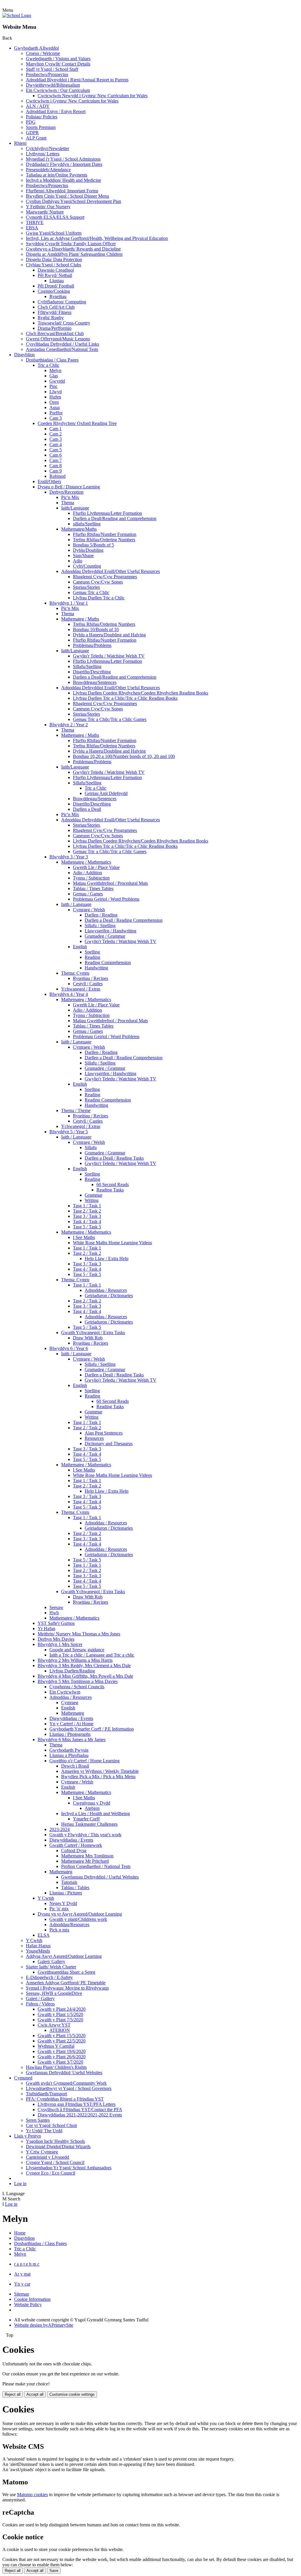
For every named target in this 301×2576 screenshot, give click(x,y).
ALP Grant (36, 138)
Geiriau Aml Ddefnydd (106, 793)
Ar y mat (22, 2274)
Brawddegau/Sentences (95, 682)
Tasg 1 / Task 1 (87, 1206)
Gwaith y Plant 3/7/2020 (60, 2062)
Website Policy (28, 2305)
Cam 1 (56, 429)
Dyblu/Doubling (88, 550)
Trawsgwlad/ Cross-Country (64, 323)
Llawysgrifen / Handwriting (111, 931)
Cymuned (23, 2078)
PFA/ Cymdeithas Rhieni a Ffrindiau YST (65, 2099)
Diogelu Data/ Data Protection (54, 259)
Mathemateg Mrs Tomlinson (87, 1856)
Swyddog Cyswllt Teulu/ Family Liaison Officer (71, 244)
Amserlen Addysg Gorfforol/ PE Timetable (66, 1983)
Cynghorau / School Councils (77, 1687)
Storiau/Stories (86, 587)
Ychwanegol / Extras (81, 989)
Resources (94, 1438)
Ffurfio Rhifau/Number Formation (105, 534)
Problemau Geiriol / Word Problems (106, 899)
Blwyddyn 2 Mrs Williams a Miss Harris (75, 1660)
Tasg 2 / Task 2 (87, 1211)
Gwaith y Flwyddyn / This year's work (85, 1835)
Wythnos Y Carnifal (56, 2046)
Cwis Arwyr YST (54, 2025)
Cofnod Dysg (74, 1851)
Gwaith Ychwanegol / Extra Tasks (93, 1332)
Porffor (56, 413)
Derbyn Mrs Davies (56, 1639)
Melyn (55, 370)
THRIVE (35, 222)
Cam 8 (56, 466)
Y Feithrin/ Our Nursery (48, 207)
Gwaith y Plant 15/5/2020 (62, 2036)
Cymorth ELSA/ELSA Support (55, 217)
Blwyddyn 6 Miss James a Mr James (72, 1740)
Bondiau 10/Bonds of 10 (96, 629)
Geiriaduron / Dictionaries (109, 1295)
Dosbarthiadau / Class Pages (52, 360)
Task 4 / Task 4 (87, 1221)
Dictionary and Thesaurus (109, 1443)
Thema (68, 503)
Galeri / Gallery (40, 1999)
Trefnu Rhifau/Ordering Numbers (104, 540)
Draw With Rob (88, 1338)
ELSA (44, 1935)
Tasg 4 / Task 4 (87, 1269)
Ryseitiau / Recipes (91, 978)
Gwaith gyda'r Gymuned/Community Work (66, 2083)
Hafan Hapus (38, 1946)
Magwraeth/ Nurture (45, 212)
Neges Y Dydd (63, 1903)
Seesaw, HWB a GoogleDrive (54, 1993)
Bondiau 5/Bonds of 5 (93, 545)
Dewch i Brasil (75, 1766)
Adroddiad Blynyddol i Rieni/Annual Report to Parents (77, 80)
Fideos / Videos (40, 2004)
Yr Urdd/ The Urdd (44, 2131)
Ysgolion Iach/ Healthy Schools (55, 2141)
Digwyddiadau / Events (71, 1718)
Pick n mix (59, 1930)
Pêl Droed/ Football (56, 286)
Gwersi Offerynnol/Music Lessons (58, 339)
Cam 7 (56, 460)
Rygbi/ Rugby (51, 318)
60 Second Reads (113, 1184)
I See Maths (84, 1237)
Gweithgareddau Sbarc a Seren (66, 1972)
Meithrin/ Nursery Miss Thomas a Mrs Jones (79, 1634)
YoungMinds (38, 1951)
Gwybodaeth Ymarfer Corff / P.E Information (92, 1729)
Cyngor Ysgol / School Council (55, 2162)
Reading (92, 957)
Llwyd (56, 392)
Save (54, 2571)
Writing (92, 1200)
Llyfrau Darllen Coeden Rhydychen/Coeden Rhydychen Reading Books (141, 693)
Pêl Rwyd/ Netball (55, 275)
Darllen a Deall (87, 809)
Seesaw (56, 1607)
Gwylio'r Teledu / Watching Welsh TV (109, 656)
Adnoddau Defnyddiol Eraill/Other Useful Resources (111, 571)
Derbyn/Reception (66, 492)
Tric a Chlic (49, 365)
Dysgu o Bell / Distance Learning (69, 487)
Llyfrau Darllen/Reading (72, 1671)
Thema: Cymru (75, 973)
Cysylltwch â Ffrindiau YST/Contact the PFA (80, 2110)
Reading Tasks (110, 1190)
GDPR (32, 133)
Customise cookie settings (72, 2394)
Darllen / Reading (101, 915)
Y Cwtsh (46, 1898)
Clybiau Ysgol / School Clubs (53, 265)
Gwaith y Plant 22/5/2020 (62, 2041)
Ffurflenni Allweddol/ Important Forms (62, 191)
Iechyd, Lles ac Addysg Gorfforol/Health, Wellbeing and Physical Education (97, 238)
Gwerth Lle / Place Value (96, 867)
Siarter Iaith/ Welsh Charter (51, 1967)
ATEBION (60, 2030)
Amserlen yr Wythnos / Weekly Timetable (100, 1771)
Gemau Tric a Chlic (91, 592)
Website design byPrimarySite (44, 2325)
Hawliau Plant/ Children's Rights (56, 2067)
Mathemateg (73, 1713)
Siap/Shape (83, 555)
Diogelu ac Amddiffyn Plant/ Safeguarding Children (74, 254)
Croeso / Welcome (43, 53)
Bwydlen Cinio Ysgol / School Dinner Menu (67, 196)
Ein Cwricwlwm (65, 1692)
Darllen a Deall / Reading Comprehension (124, 920)
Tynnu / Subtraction (91, 878)
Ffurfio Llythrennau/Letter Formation (107, 513)
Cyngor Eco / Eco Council (51, 2173)
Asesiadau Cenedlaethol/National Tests (62, 349)
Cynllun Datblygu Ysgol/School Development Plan (73, 201)
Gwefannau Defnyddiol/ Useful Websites (64, 2073)
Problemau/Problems (92, 645)
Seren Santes (38, 2120)
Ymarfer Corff (86, 1819)
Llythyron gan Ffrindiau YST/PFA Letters (77, 2104)
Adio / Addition (87, 873)
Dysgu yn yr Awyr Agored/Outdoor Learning (80, 1914)
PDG (31, 122)
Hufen (55, 397)
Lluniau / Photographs (70, 1734)
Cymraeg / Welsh (89, 910)
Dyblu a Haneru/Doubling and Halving (109, 635)
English (80, 947)
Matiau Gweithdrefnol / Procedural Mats (110, 883)
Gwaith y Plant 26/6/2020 (62, 2057)
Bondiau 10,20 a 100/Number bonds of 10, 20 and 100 (124, 756)
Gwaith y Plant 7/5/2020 (60, 2020)
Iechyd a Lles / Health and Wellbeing (96, 1814)
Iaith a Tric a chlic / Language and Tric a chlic (92, 1655)
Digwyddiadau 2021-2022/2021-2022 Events (80, 2115)
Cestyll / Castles (88, 984)
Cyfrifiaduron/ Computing (62, 302)
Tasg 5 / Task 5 (87, 1227)
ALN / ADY (38, 106)
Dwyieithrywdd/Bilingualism (53, 85)
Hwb (54, 1613)
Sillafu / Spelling (100, 925)
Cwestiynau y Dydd (92, 1803)
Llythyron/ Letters (43, 154)
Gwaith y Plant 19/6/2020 (62, 2051)
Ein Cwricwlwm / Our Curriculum (58, 90)
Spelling (92, 952)
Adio (78, 561)
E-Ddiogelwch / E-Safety (49, 1977)
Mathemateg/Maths (79, 529)
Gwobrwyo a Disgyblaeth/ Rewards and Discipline (73, 249)
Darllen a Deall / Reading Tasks (114, 1158)
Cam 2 (56, 434)
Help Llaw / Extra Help (107, 1258)
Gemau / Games (88, 894)
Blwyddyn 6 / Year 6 (69, 1348)
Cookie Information (32, 2299)
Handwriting (96, 968)
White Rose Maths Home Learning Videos (112, 1243)
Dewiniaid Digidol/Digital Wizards (58, 2147)
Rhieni (20, 143)
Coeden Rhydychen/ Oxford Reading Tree (77, 423)
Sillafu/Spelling (87, 666)
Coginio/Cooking (54, 291)
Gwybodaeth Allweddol (36, 48)
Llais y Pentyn (27, 2136)
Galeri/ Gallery (51, 1962)
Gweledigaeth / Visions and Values (58, 59)
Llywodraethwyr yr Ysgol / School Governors (69, 2088)
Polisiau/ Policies (42, 117)
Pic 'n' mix (59, 1909)
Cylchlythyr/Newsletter (47, 148)
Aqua (55, 407)
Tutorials (69, 1882)
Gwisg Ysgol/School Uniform (54, 233)
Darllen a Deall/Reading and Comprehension (115, 518)
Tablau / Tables (75, 1888)
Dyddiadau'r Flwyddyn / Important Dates (64, 164)
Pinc (53, 386)
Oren (54, 402)
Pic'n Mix (70, 497)
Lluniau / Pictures (66, 1893)
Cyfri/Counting (87, 566)
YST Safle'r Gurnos (56, 1623)
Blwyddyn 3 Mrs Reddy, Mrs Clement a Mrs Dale (84, 1666)
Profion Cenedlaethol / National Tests (96, 1866)
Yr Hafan (46, 1629)
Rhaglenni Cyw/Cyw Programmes (105, 577)
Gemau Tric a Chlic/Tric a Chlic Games (110, 719)
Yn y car (22, 2284)
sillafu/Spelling (87, 524)
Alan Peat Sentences (104, 1433)
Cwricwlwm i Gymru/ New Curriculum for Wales (72, 101)
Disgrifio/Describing (92, 672)
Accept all (35, 2394)
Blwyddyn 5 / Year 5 (69, 1132)
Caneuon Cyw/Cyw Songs (98, 582)
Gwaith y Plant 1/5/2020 (60, 2014)
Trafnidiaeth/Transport (46, 2094)
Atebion (92, 1808)
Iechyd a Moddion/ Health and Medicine (63, 180)
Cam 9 (56, 471)
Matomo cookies (32, 2495)
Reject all (13, 2394)
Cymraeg (70, 1703)
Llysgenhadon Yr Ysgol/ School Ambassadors (69, 2168)
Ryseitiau (58, 296)
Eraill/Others (49, 481)
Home (20, 2233)
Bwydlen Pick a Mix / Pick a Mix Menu (98, 1777)
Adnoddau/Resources (69, 1925)
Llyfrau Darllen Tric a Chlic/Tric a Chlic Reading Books (125, 698)
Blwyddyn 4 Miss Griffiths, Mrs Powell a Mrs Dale (85, 1676)
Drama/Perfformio (55, 328)
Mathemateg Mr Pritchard (85, 1861)
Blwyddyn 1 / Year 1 (69, 603)
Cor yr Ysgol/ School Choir (51, 2125)
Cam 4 (56, 444)
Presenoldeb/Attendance (48, 170)
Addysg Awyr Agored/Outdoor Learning (64, 1956)
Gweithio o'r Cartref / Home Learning (85, 1761)
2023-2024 (60, 1829)
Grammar (93, 1195)
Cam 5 (56, 450)
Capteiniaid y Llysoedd (47, 2157)
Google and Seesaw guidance (77, 1650)
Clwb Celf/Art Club (56, 307)
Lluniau (57, 281)
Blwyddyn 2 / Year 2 (69, 725)
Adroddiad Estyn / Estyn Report (56, 111)
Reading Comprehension (108, 962)
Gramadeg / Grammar (105, 936)
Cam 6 (56, 455)
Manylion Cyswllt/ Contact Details (58, 64)
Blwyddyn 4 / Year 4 (69, 994)
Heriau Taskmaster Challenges (89, 1824)
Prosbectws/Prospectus (47, 74)
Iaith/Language (75, 508)
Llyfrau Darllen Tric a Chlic (99, 598)
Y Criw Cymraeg (42, 2152)
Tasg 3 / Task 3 (87, 1216)
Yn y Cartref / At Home (71, 1724)
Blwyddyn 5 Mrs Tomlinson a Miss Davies (78, 1681)
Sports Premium (41, 127)
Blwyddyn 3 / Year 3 (69, 857)
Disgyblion (24, 355)
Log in (20, 2184)
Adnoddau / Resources (106, 1290)
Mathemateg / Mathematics (86, 862)
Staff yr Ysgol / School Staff (52, 69)
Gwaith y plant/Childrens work (78, 1919)
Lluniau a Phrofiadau (69, 1755)
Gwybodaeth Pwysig (69, 1750)
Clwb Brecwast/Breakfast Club (55, 333)
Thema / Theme (76, 1110)
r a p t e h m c (27, 2264)
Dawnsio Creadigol (56, 270)
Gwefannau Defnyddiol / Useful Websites (100, 1877)
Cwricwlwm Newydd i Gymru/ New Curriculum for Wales (93, 96)
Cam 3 (56, 418)
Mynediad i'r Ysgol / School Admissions (63, 159)
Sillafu (91, 1147)
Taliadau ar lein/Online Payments (57, 175)
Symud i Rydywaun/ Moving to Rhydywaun (67, 1988)
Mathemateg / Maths (80, 619)
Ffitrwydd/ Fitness (55, 312)
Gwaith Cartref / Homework (76, 1845)
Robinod (57, 476)
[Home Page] (17, 15)
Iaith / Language (76, 904)
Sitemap (22, 2294)
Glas (54, 376)
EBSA (32, 228)
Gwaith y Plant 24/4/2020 (62, 2009)
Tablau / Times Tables (93, 888)
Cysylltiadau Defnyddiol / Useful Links (62, 344)
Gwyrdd (57, 381)
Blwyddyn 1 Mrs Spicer (60, 1644)
